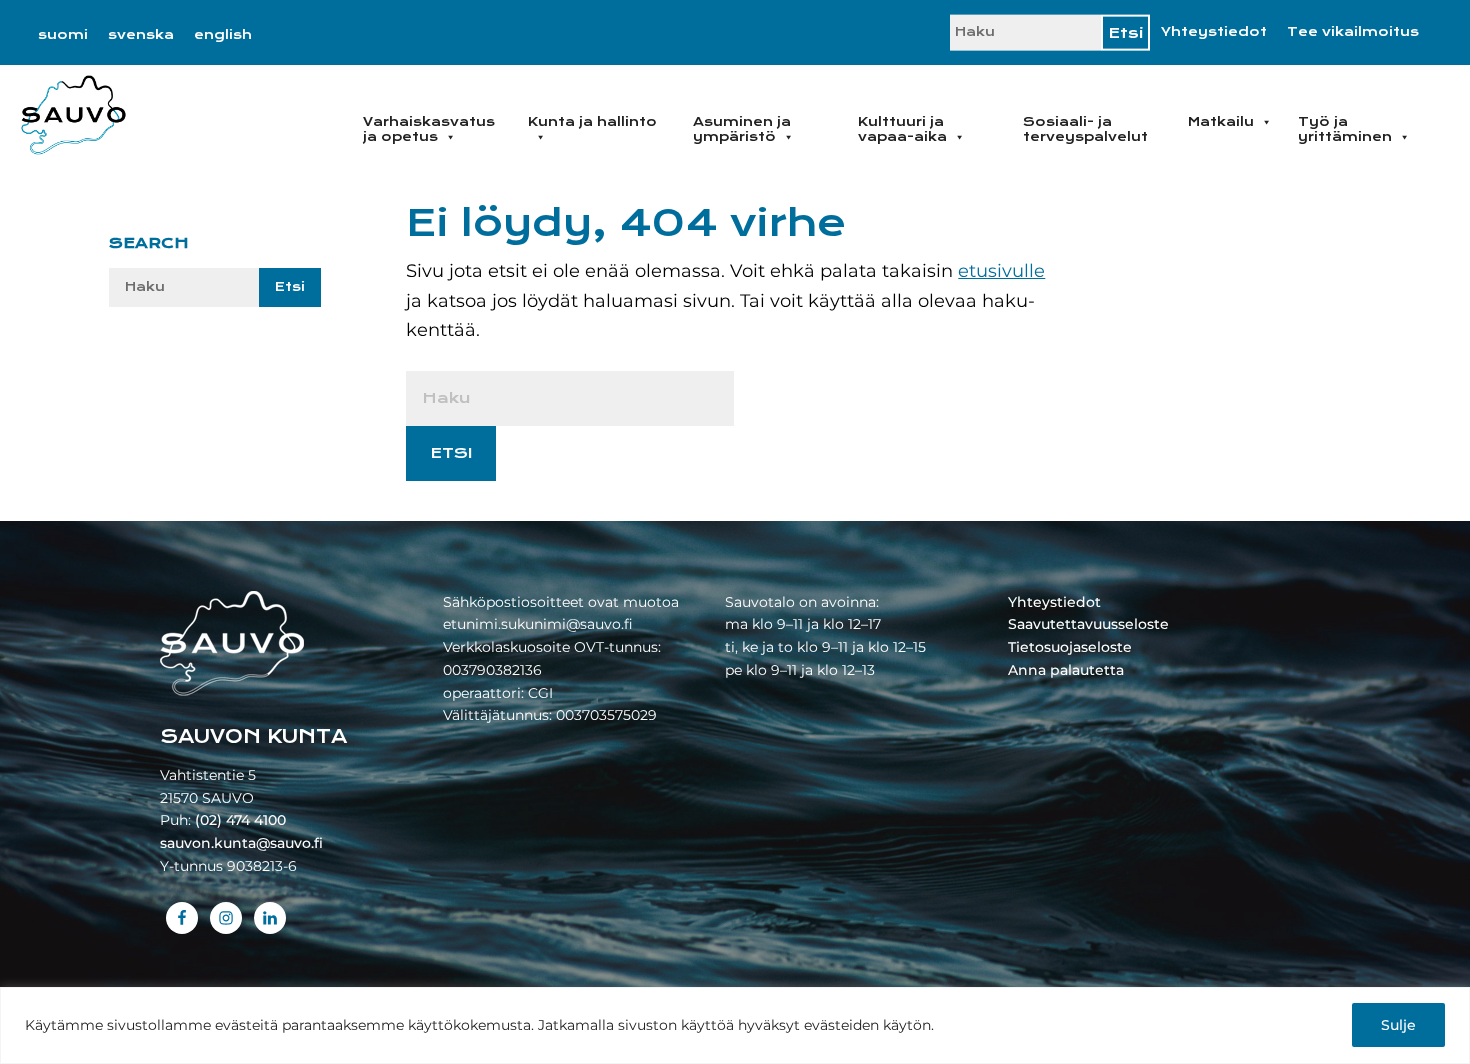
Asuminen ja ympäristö (742, 129)
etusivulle (1001, 271)
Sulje (1398, 1025)
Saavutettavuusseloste (1088, 624)
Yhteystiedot (1214, 32)
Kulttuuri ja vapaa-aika (902, 129)
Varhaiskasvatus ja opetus (429, 129)
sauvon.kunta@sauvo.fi (241, 843)
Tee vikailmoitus (1353, 32)
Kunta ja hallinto (592, 122)
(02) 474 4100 (240, 820)
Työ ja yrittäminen (1345, 129)
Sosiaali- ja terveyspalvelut (1085, 129)
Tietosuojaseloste (1070, 647)
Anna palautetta (1066, 670)
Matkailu (1221, 122)
